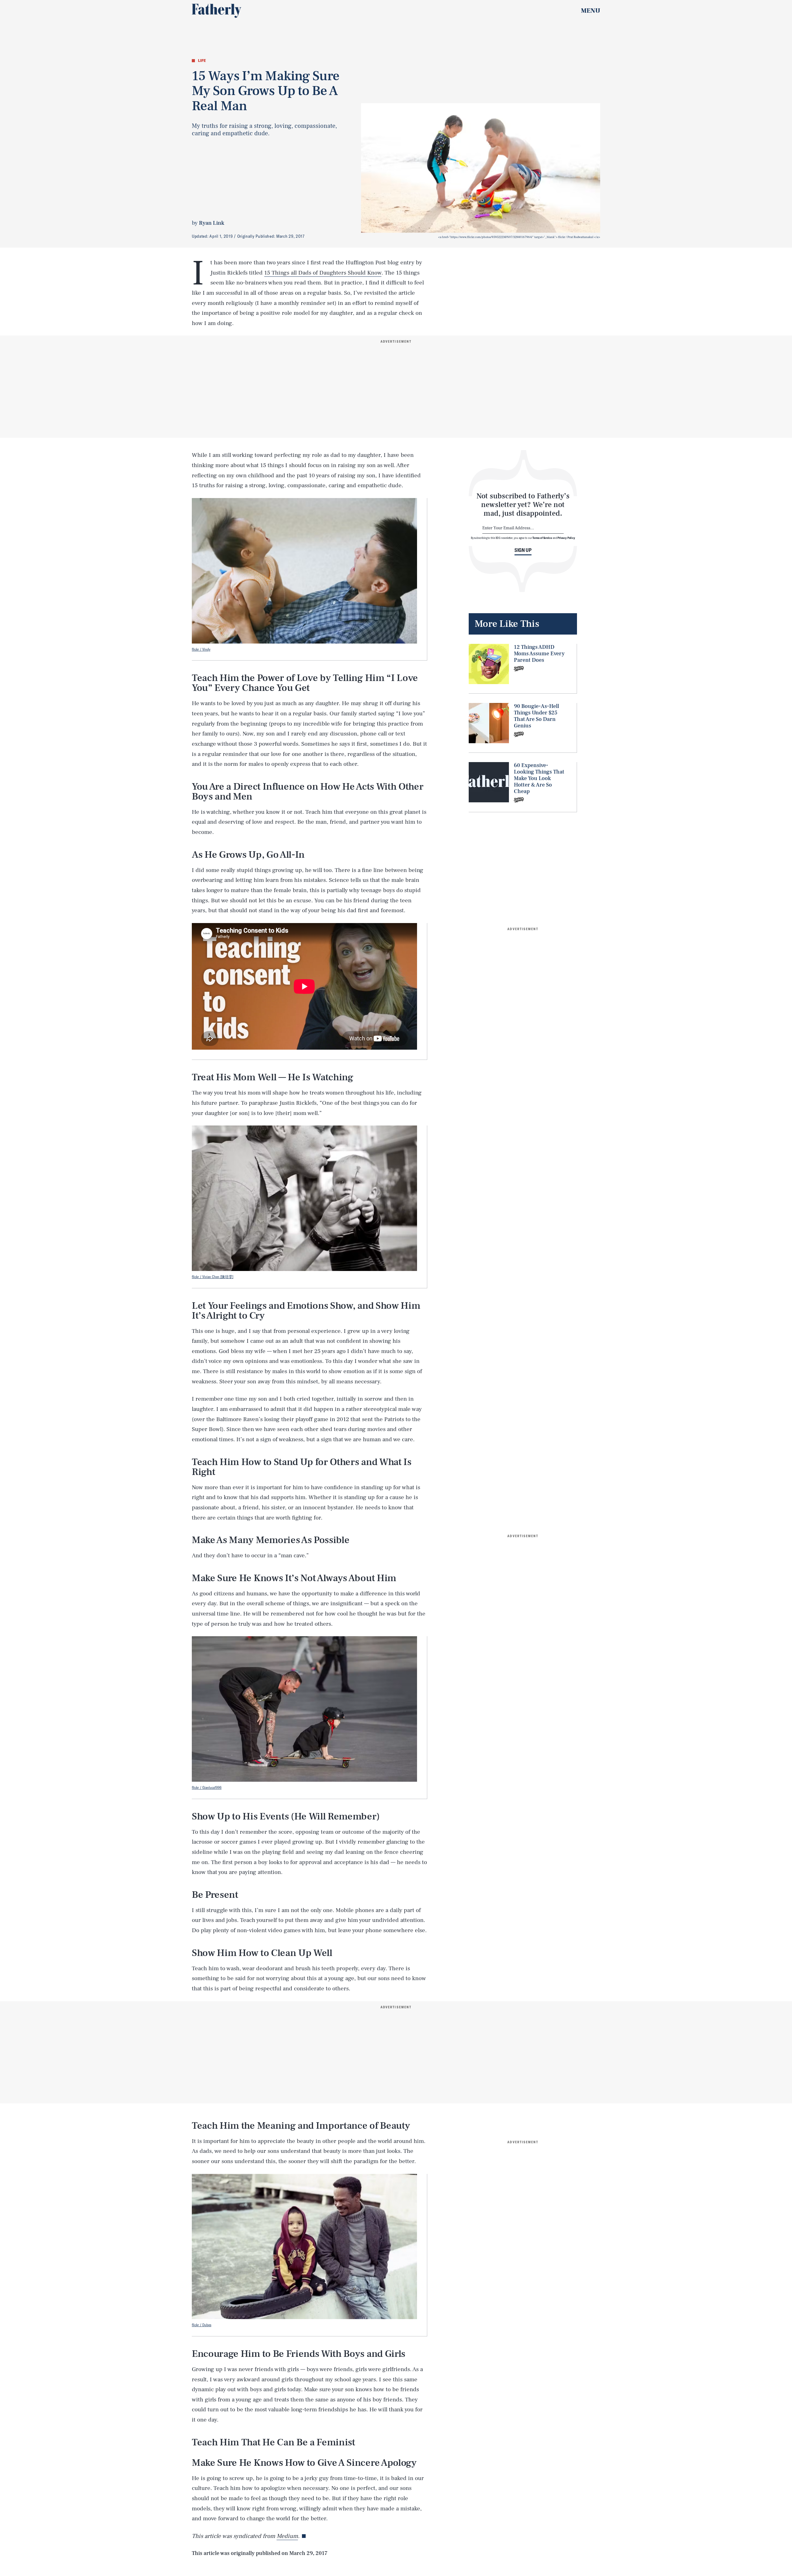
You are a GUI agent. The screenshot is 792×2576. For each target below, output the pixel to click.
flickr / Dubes (202, 2325)
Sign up (523, 550)
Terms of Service (542, 538)
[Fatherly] (217, 11)
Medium (287, 2536)
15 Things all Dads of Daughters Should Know (323, 273)
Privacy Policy (566, 538)
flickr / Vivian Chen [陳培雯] (213, 1277)
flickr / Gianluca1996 (207, 1787)
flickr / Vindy (201, 649)
